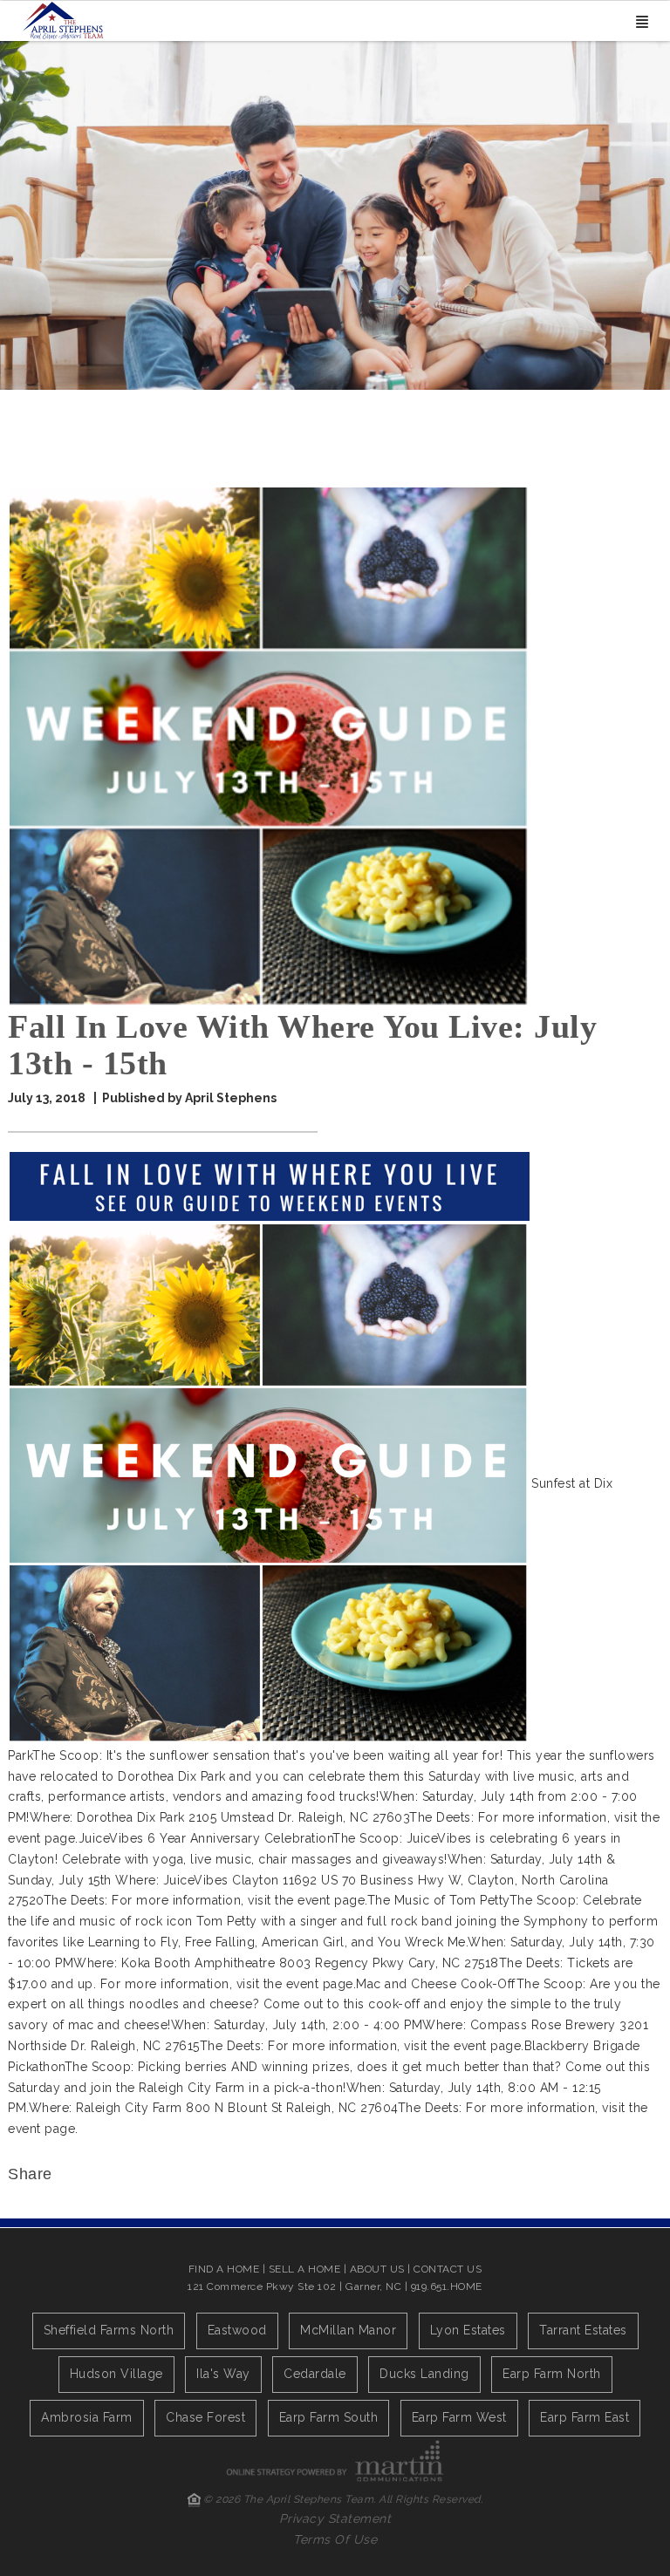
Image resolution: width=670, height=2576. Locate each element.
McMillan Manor (348, 2330)
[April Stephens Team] (63, 19)
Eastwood (237, 2330)
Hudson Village (116, 2374)
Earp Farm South (329, 2417)
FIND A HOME (224, 2269)
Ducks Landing (424, 2374)
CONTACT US (448, 2269)
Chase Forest (205, 2417)
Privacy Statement (335, 2518)
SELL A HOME (305, 2269)
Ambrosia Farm (87, 2417)
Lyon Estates (468, 2330)
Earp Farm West (459, 2417)
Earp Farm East (585, 2417)
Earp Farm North (552, 2374)
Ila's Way (223, 2374)
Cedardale (315, 2374)
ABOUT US (377, 2269)
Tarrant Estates (583, 2330)
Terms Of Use (335, 2539)
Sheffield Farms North (109, 2330)
